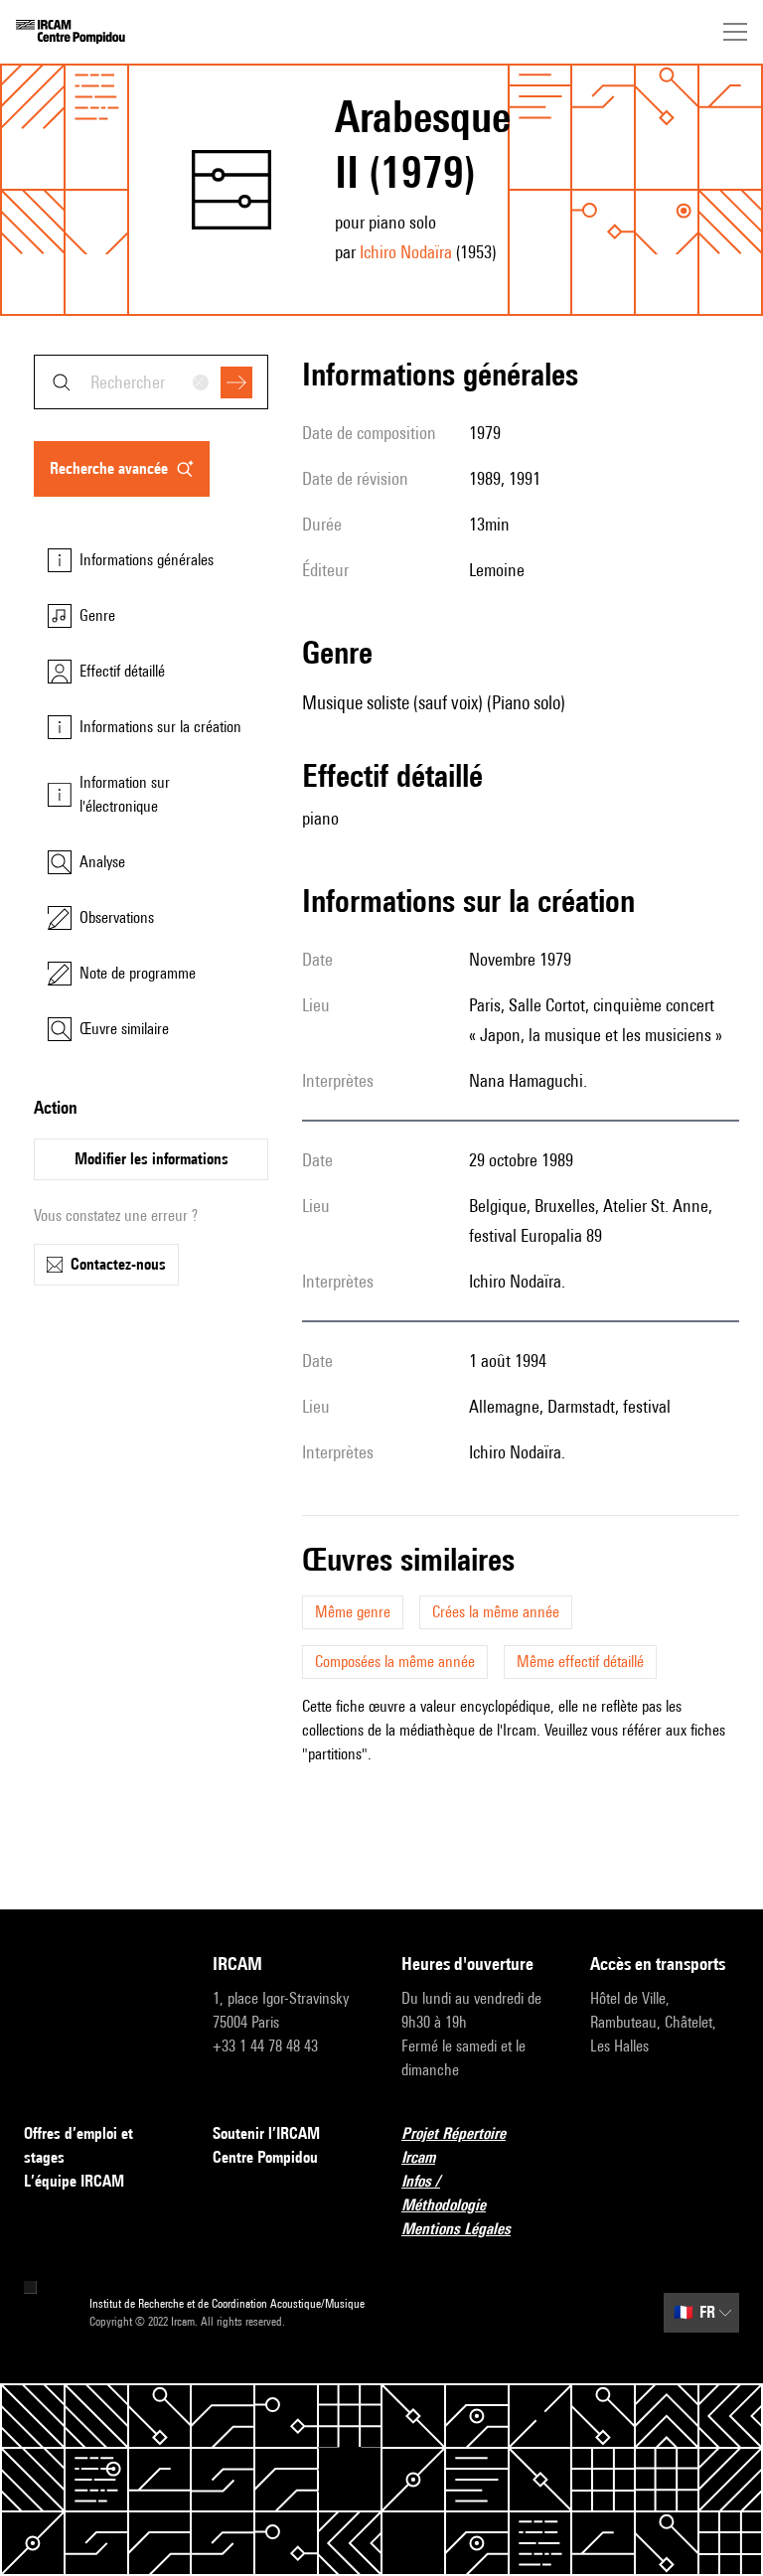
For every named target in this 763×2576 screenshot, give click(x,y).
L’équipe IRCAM (74, 2181)
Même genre (353, 1612)
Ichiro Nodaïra (406, 252)
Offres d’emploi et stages (78, 2145)
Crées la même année (496, 1612)
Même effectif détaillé (580, 1662)
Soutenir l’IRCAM (266, 2133)
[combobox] (151, 382)
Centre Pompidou (265, 2157)
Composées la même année (395, 1662)
